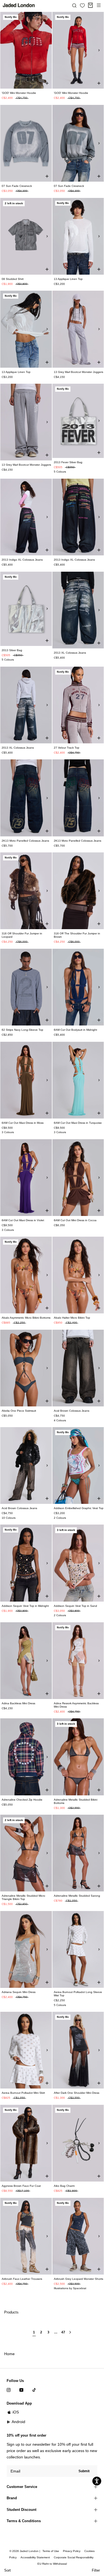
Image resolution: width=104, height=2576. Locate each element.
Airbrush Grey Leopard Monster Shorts (78, 2279)
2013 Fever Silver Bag (68, 462)
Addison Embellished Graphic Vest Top (79, 1508)
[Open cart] (90, 5)
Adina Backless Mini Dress (18, 1703)
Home (9, 2354)
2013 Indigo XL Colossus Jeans (22, 560)
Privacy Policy (72, 2551)
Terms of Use (51, 2551)
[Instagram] (9, 2390)
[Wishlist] (82, 6)
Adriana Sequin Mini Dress (19, 1992)
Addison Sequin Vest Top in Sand (75, 1606)
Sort (7, 2570)
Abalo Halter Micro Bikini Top (72, 1318)
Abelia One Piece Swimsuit (19, 1411)
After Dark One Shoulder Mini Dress (77, 2093)
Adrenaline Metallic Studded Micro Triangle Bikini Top (23, 1897)
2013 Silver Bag (12, 650)
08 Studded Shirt (13, 279)
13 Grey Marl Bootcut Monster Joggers (78, 372)
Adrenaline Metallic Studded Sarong (77, 1896)
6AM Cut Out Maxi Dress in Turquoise (78, 1123)
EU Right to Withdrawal (52, 2564)
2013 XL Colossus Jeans (70, 653)
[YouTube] (21, 2390)
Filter (96, 2570)
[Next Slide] (47, 50)
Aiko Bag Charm (64, 2186)
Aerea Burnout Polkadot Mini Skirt (23, 2093)
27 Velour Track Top (67, 748)
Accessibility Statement (35, 2557)
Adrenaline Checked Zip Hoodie (22, 1800)
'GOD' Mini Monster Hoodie (19, 93)
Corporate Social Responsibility (74, 2557)
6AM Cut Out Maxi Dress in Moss (23, 1123)
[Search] (74, 5)
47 (63, 2332)
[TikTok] (34, 2390)
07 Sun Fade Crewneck (17, 186)
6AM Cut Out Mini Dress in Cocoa (75, 1220)
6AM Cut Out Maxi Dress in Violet (23, 1220)
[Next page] (70, 2334)
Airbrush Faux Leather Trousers (22, 2279)
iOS (16, 2412)
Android (18, 2422)
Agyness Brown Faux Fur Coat (21, 2186)
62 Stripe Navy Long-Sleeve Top (22, 1030)
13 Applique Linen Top (68, 279)
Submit (84, 2471)
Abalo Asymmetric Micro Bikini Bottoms (26, 1318)
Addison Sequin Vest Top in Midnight (25, 1606)
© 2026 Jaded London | (25, 2551)
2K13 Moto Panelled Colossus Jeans (25, 841)
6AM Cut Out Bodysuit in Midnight (75, 1030)
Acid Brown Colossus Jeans (72, 1411)
